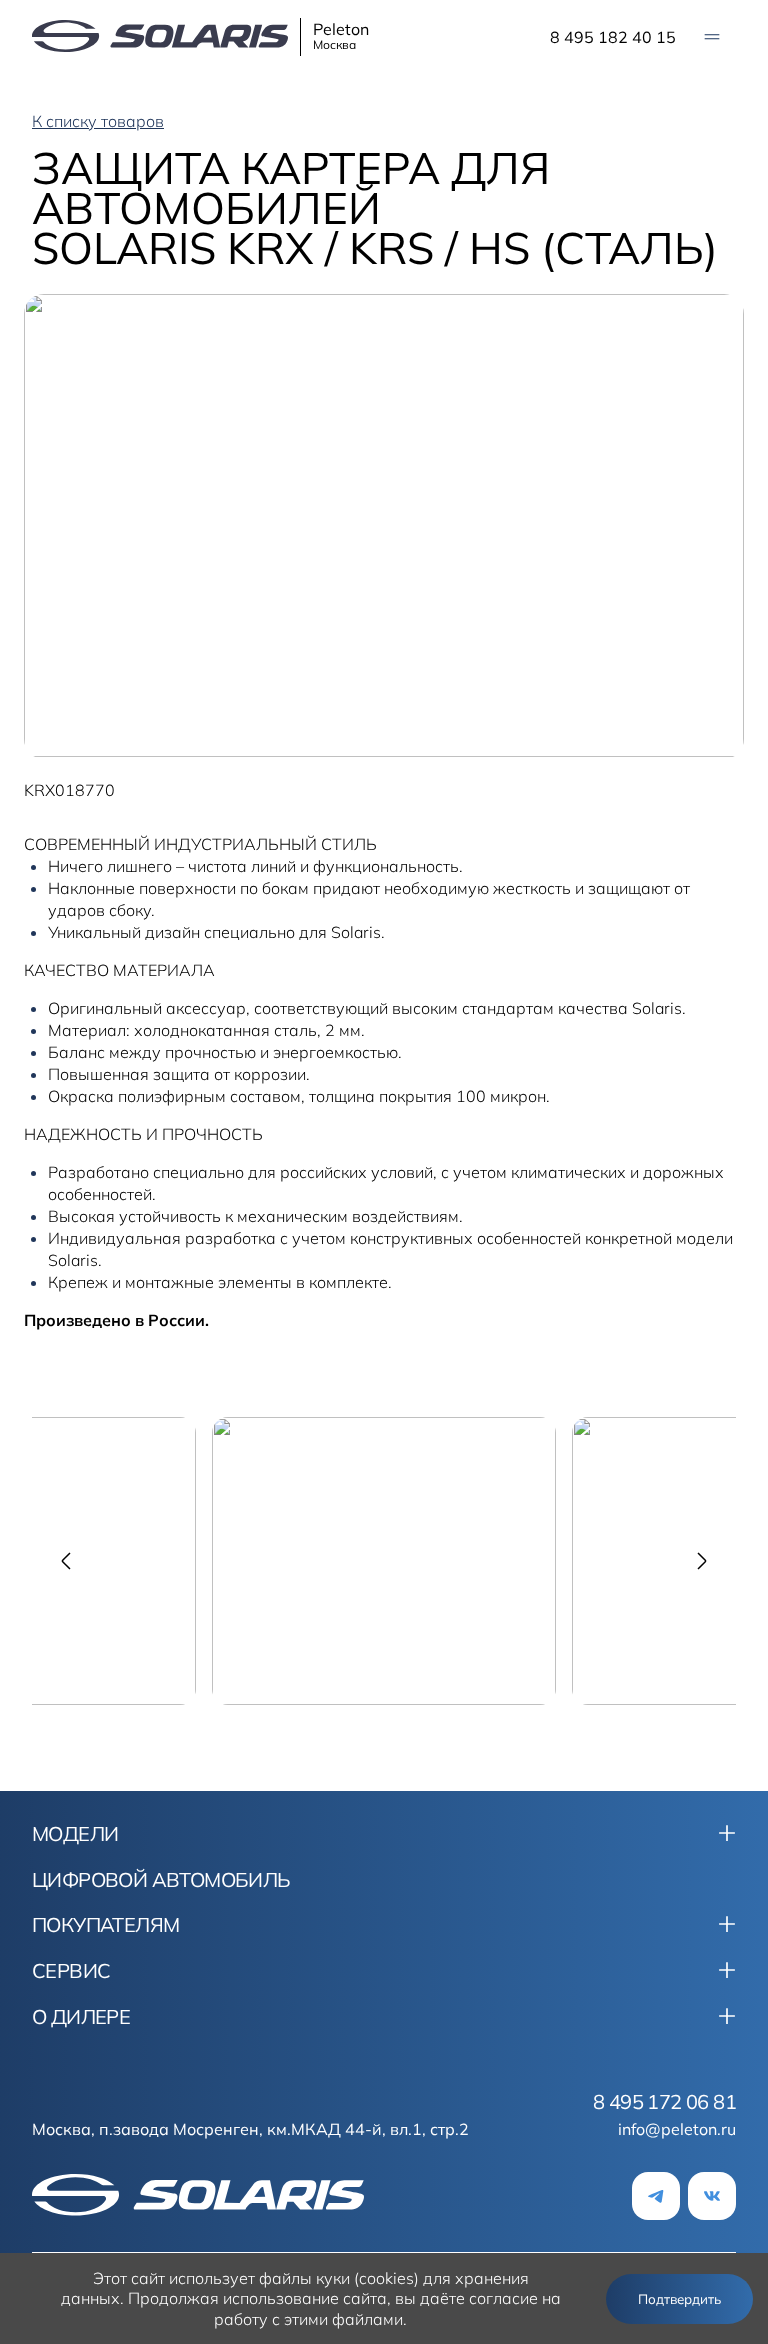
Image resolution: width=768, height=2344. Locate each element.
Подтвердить (679, 2299)
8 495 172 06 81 (664, 2102)
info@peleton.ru (677, 2129)
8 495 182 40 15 (613, 37)
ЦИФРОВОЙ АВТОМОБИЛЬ (161, 1880)
